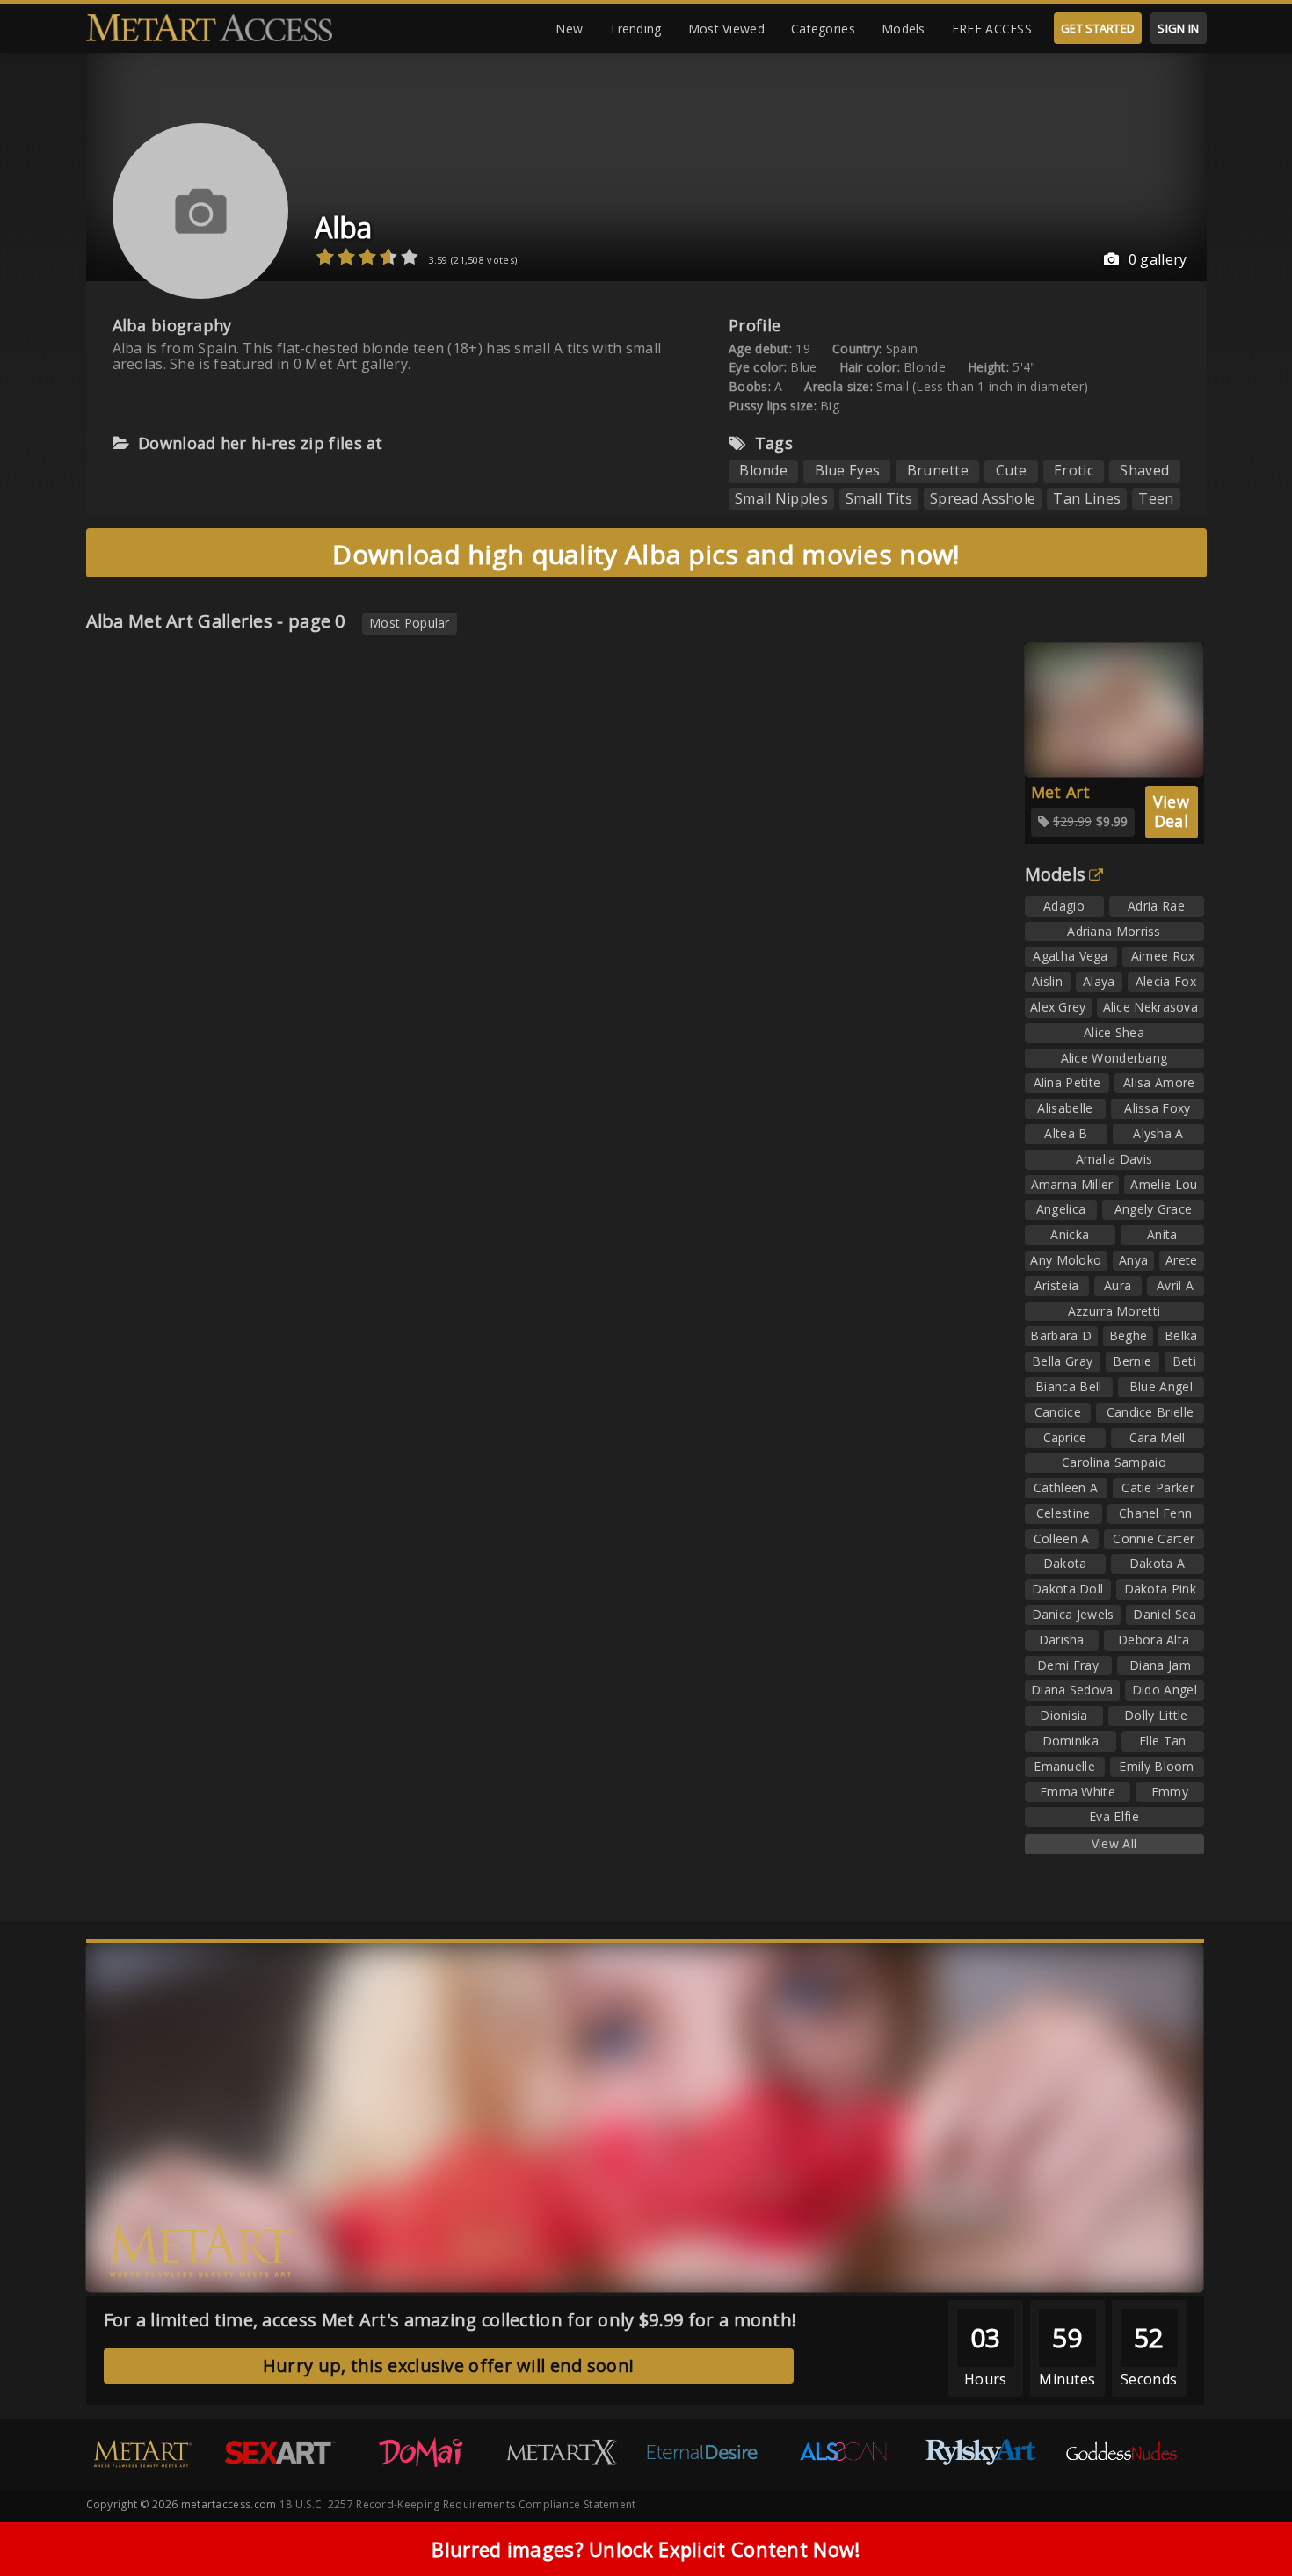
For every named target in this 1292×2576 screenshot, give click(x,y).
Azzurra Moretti (1114, 1311)
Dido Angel (1165, 1690)
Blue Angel (1161, 1386)
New (569, 29)
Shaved (1144, 470)
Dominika (1071, 1741)
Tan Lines (1087, 498)
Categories (823, 29)
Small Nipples (781, 498)
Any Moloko (1066, 1260)
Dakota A (1157, 1563)
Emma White (1078, 1792)
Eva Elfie (1114, 1816)
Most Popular (410, 623)
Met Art (1061, 792)
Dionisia (1063, 1715)
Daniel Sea (1165, 1614)
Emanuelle (1064, 1766)
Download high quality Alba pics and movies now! (646, 554)
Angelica (1061, 1209)
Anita (1162, 1234)
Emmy (1170, 1792)
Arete (1182, 1260)
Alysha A (1158, 1133)
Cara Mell (1158, 1437)
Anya (1133, 1260)
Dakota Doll (1067, 1589)
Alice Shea (1114, 1032)
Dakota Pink (1160, 1589)
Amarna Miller (1072, 1184)
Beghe (1129, 1335)
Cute (1012, 470)
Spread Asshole (983, 498)
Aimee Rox (1163, 956)
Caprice (1065, 1437)
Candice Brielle (1150, 1412)
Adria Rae (1156, 906)
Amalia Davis (1114, 1159)
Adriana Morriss (1114, 931)
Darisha (1062, 1640)
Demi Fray (1068, 1665)
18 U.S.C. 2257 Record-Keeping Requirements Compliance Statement (458, 2504)
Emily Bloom (1156, 1766)
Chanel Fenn (1155, 1513)
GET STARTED (1098, 28)
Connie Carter (1154, 1538)
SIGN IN (1178, 28)
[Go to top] (1245, 2518)
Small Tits (879, 498)
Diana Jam (1160, 1665)
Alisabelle (1065, 1108)
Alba (344, 227)
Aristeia (1056, 1285)
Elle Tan (1162, 1741)
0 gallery (1158, 259)
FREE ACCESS (992, 29)
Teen (1156, 498)
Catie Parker (1158, 1488)
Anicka (1070, 1234)
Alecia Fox (1166, 981)
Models (904, 29)
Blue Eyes (848, 470)
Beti (1184, 1361)
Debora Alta (1154, 1640)
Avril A (1175, 1285)
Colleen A (1062, 1538)
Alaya (1099, 981)
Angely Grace (1154, 1209)
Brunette (938, 470)
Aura (1118, 1285)
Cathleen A (1066, 1488)
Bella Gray (1062, 1361)
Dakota (1065, 1563)
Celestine (1063, 1513)
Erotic (1074, 470)
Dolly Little (1156, 1715)
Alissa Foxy (1157, 1108)
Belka (1181, 1335)
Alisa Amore (1159, 1082)
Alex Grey (1058, 1007)
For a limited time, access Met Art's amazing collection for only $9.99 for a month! (450, 2320)
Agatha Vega (1070, 956)
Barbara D (1061, 1335)
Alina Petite (1067, 1082)
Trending (635, 29)
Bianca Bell (1068, 1386)
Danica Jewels (1073, 1614)
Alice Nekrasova (1151, 1007)
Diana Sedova (1072, 1690)
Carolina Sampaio (1114, 1462)
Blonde (763, 470)
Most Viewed (726, 29)
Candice (1058, 1412)
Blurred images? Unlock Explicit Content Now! (646, 2549)
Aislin (1047, 981)
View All (1114, 1843)
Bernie (1132, 1361)
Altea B (1066, 1133)
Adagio (1064, 906)
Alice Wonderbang (1114, 1058)
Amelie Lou (1164, 1184)
